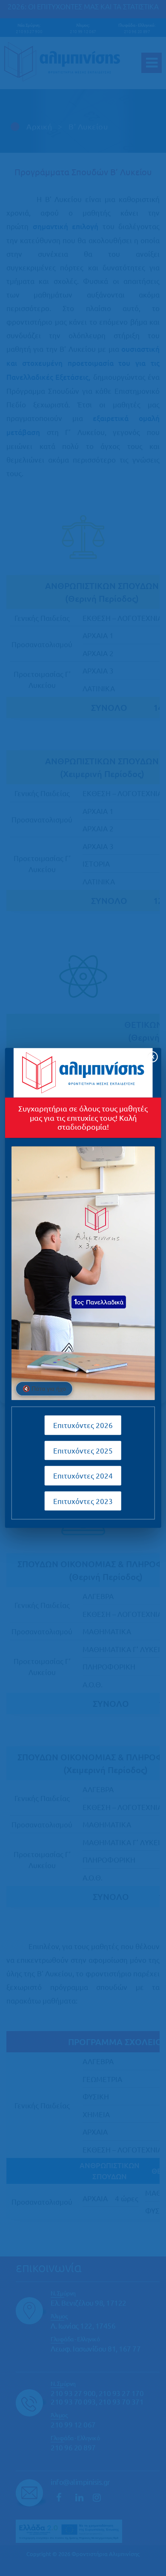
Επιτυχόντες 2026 (83, 1425)
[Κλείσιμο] (152, 1057)
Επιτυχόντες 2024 (83, 1476)
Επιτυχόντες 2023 (83, 1501)
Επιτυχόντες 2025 (83, 1450)
